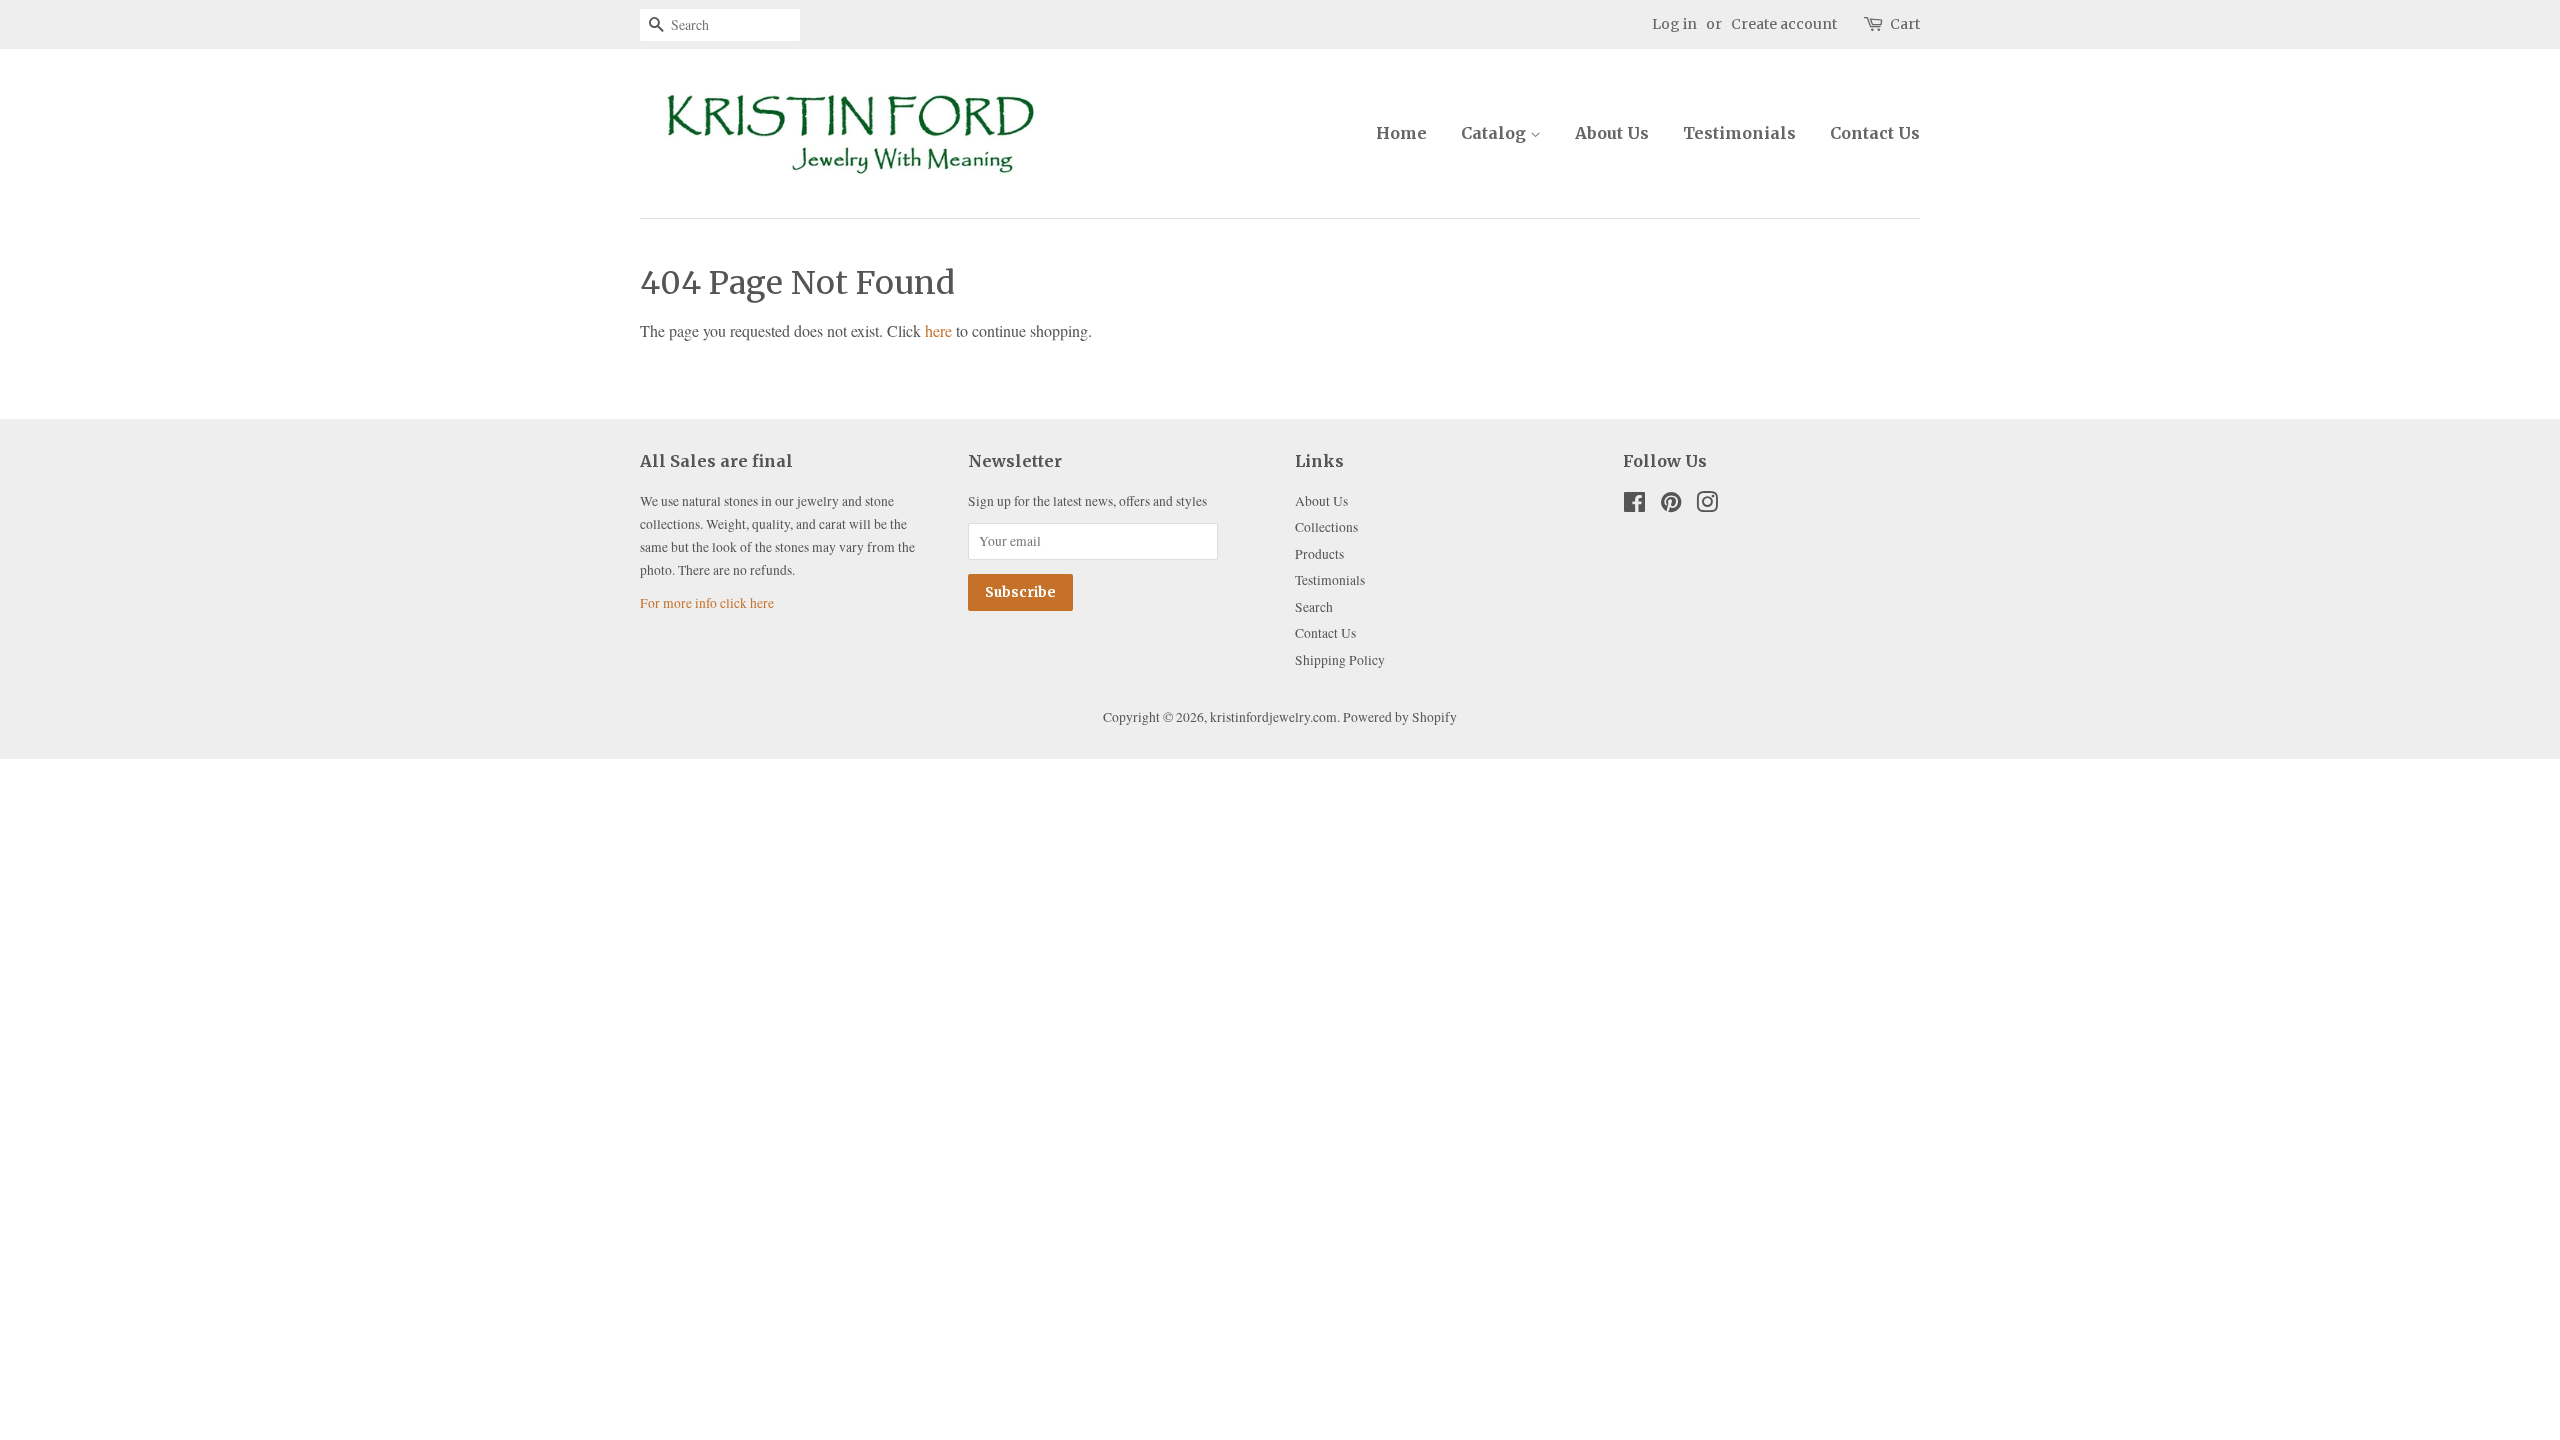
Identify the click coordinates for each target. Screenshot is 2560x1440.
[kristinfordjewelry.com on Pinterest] (1671, 506)
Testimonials (1739, 133)
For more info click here (707, 603)
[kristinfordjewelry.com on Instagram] (1707, 506)
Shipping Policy (1340, 660)
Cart (1905, 24)
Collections (1326, 527)
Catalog (1495, 133)
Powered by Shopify (1400, 717)
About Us (1612, 133)
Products (1319, 554)
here (938, 330)
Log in (1674, 24)
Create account (1784, 24)
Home (1401, 133)
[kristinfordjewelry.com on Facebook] (1634, 506)
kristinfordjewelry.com (1273, 717)
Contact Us (1875, 133)
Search (1314, 607)
